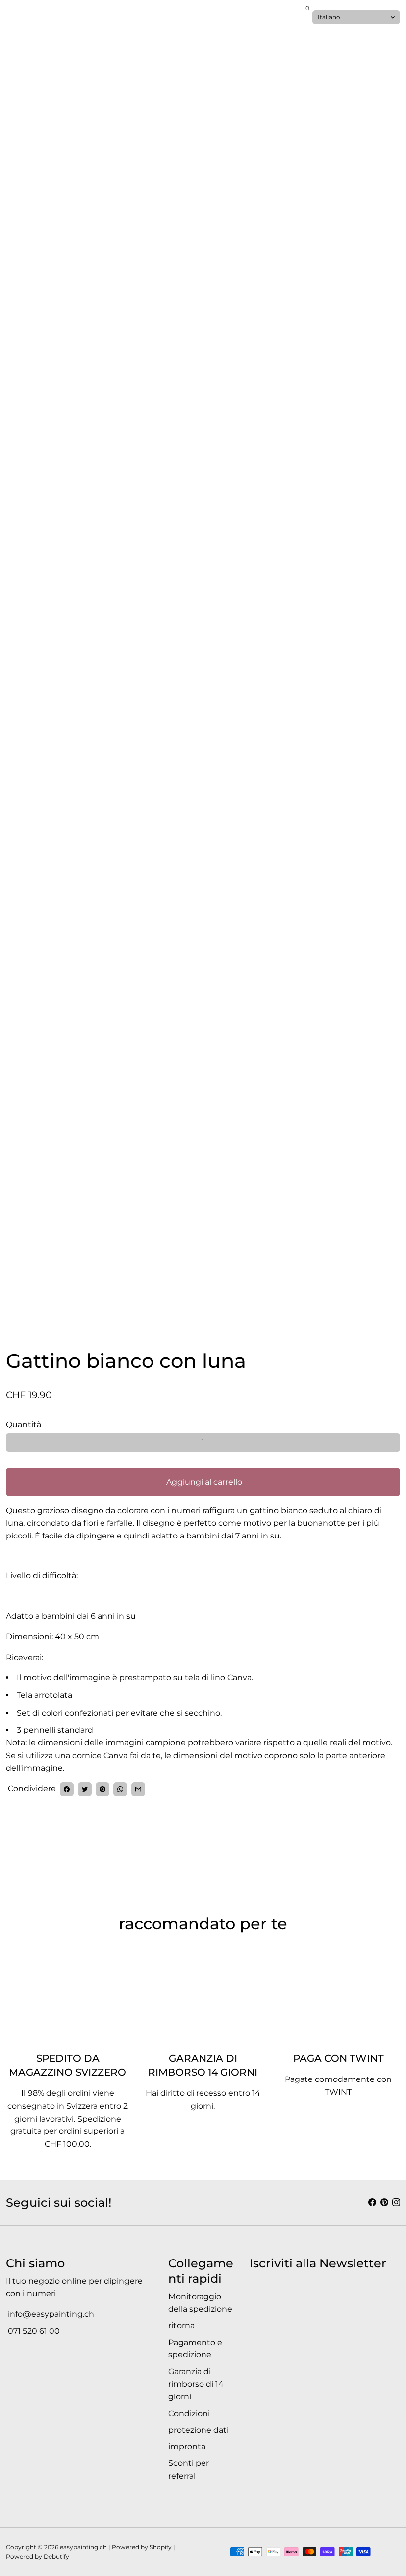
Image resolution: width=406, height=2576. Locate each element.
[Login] (297, 15)
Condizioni (189, 2414)
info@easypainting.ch (50, 2314)
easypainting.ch (83, 2547)
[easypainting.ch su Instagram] (396, 2202)
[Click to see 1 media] (36, 1299)
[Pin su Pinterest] (102, 1789)
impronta (187, 2447)
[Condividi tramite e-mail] (138, 1789)
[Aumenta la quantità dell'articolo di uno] (391, 1443)
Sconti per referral (189, 2469)
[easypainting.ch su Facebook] (372, 2202)
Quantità (24, 1424)
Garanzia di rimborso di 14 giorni (196, 2384)
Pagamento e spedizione (195, 2349)
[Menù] (10, 17)
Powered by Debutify (38, 2556)
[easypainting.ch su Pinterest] (384, 2202)
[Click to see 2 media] (103, 1299)
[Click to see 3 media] (170, 1299)
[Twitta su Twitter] (85, 1789)
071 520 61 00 (33, 2331)
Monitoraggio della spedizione (200, 2303)
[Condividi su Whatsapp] (120, 1789)
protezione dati (199, 2430)
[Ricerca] (18, 17)
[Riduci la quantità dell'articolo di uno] (15, 1443)
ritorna (181, 2326)
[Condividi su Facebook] (67, 1789)
